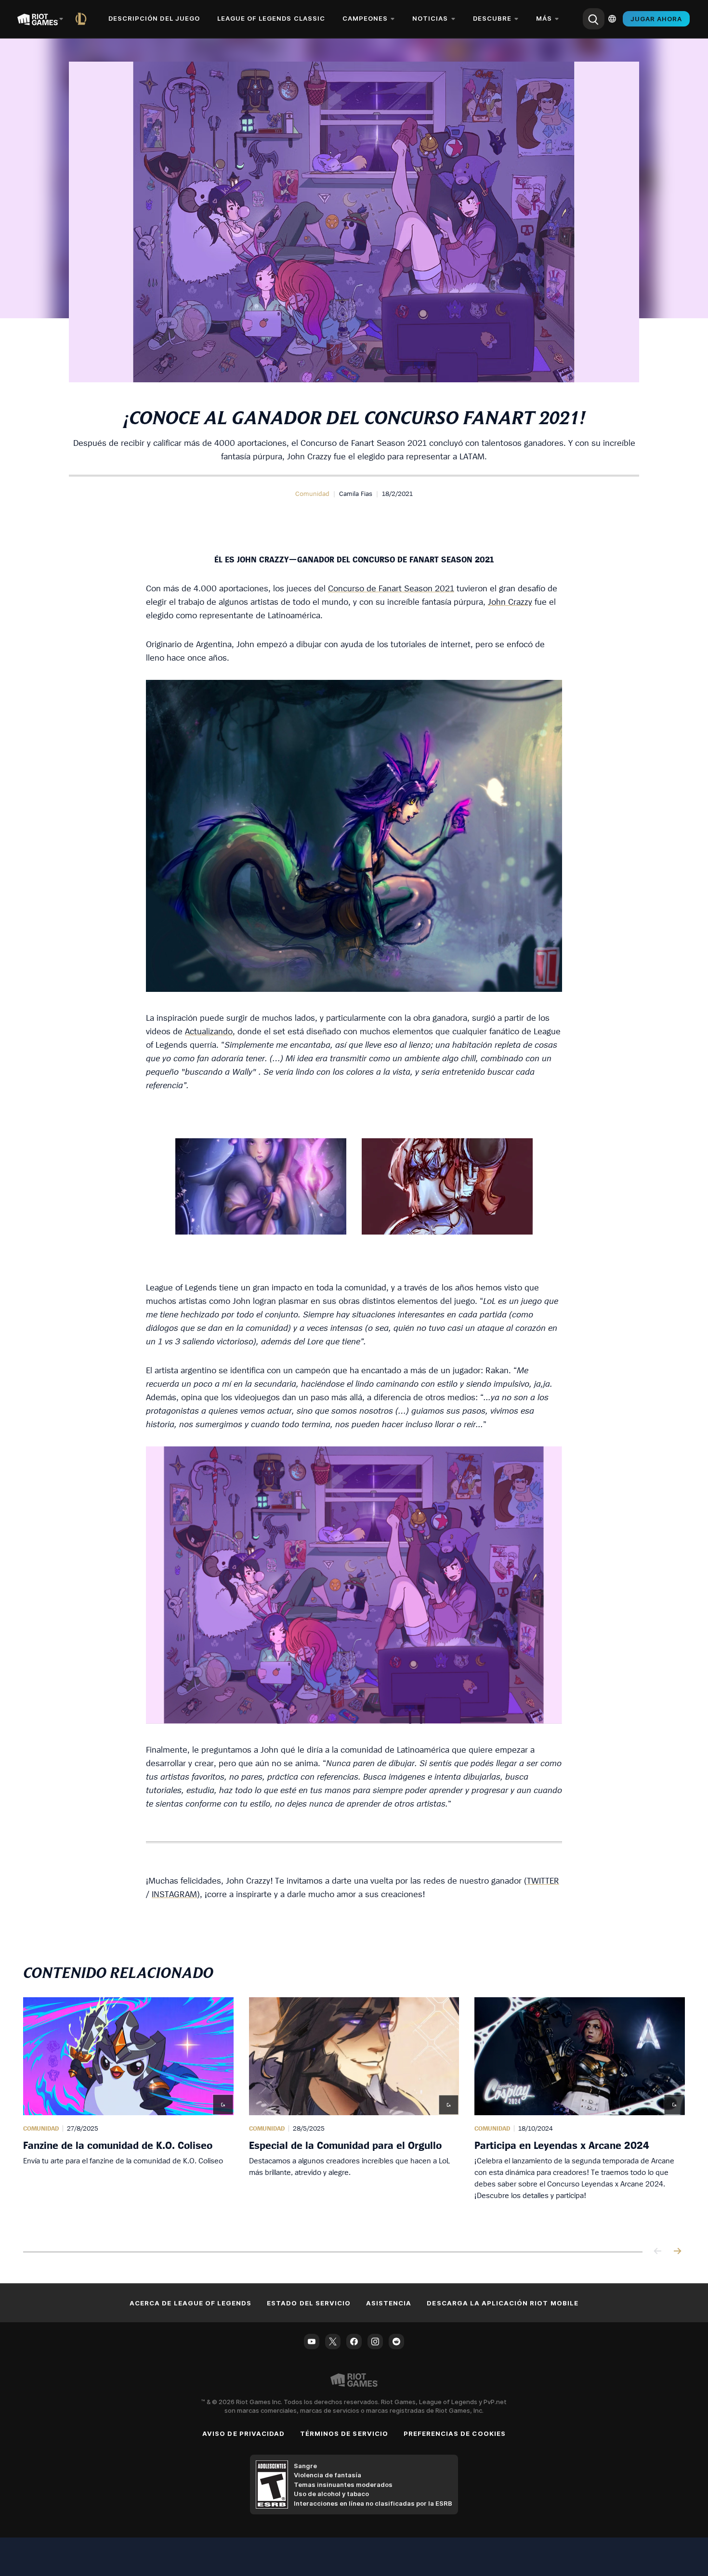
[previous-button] (658, 2252)
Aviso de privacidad (243, 2433)
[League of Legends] (83, 19)
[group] (354, 2113)
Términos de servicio (344, 2433)
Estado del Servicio (309, 2303)
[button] (312, 494)
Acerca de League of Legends (190, 2303)
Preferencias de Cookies (455, 2433)
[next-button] (677, 2252)
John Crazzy (510, 602)
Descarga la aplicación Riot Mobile (502, 2303)
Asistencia (389, 2303)
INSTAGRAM (174, 1894)
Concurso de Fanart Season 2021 (391, 588)
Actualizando (209, 1031)
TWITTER (543, 1880)
